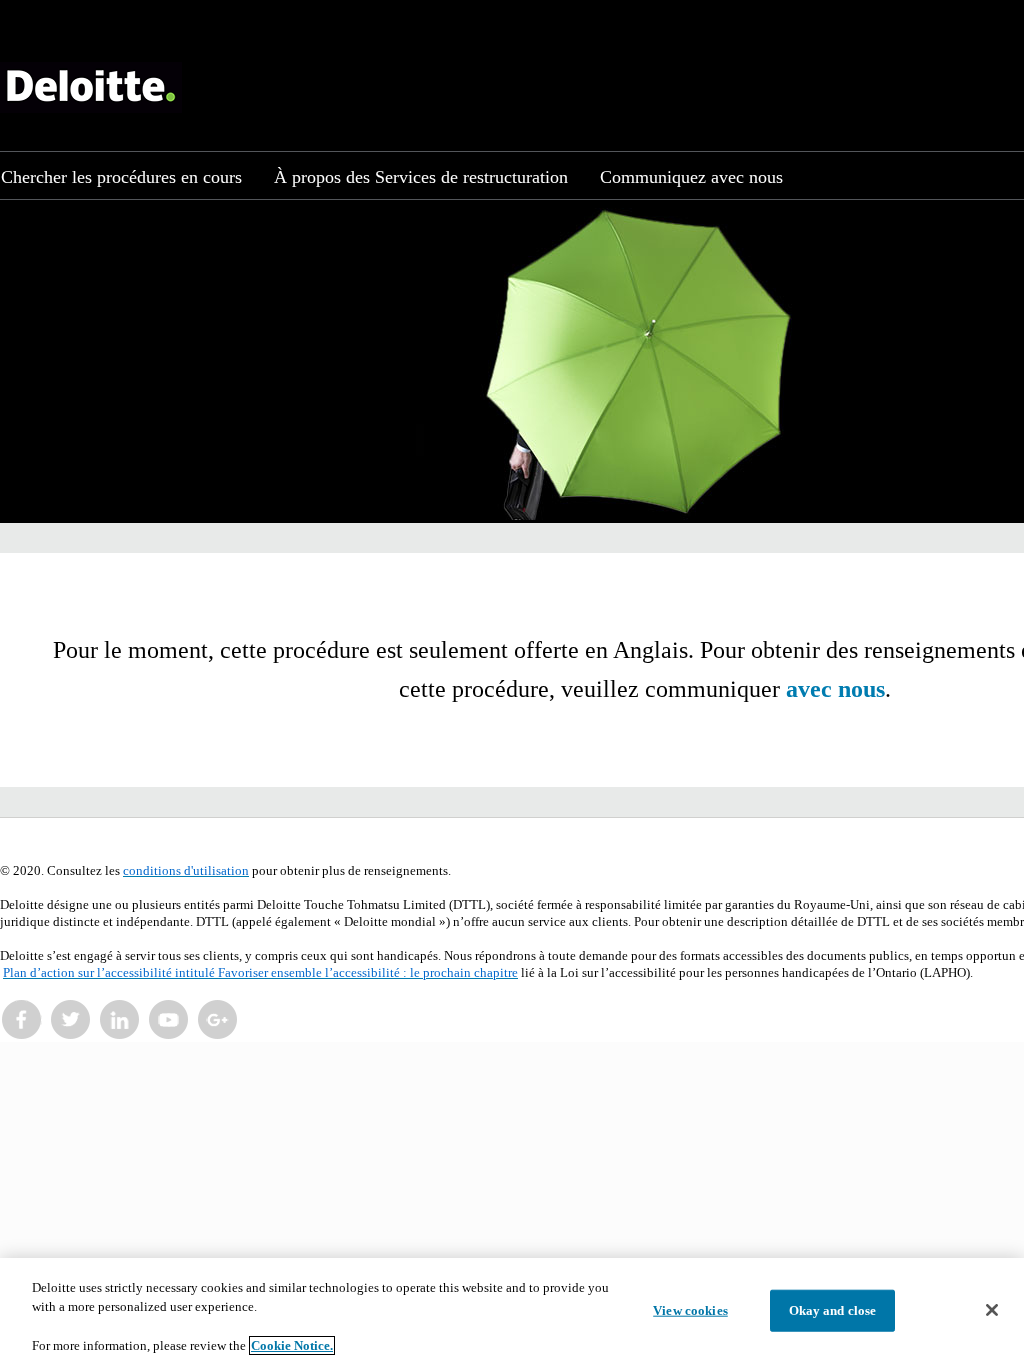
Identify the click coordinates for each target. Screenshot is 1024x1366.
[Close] (992, 1310)
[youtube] (169, 1020)
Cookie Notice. (292, 1345)
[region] (512, 1312)
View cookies (690, 1310)
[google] (218, 1020)
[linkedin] (120, 1020)
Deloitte (91, 87)
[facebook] (22, 1020)
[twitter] (71, 1020)
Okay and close (833, 1310)
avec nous (835, 689)
